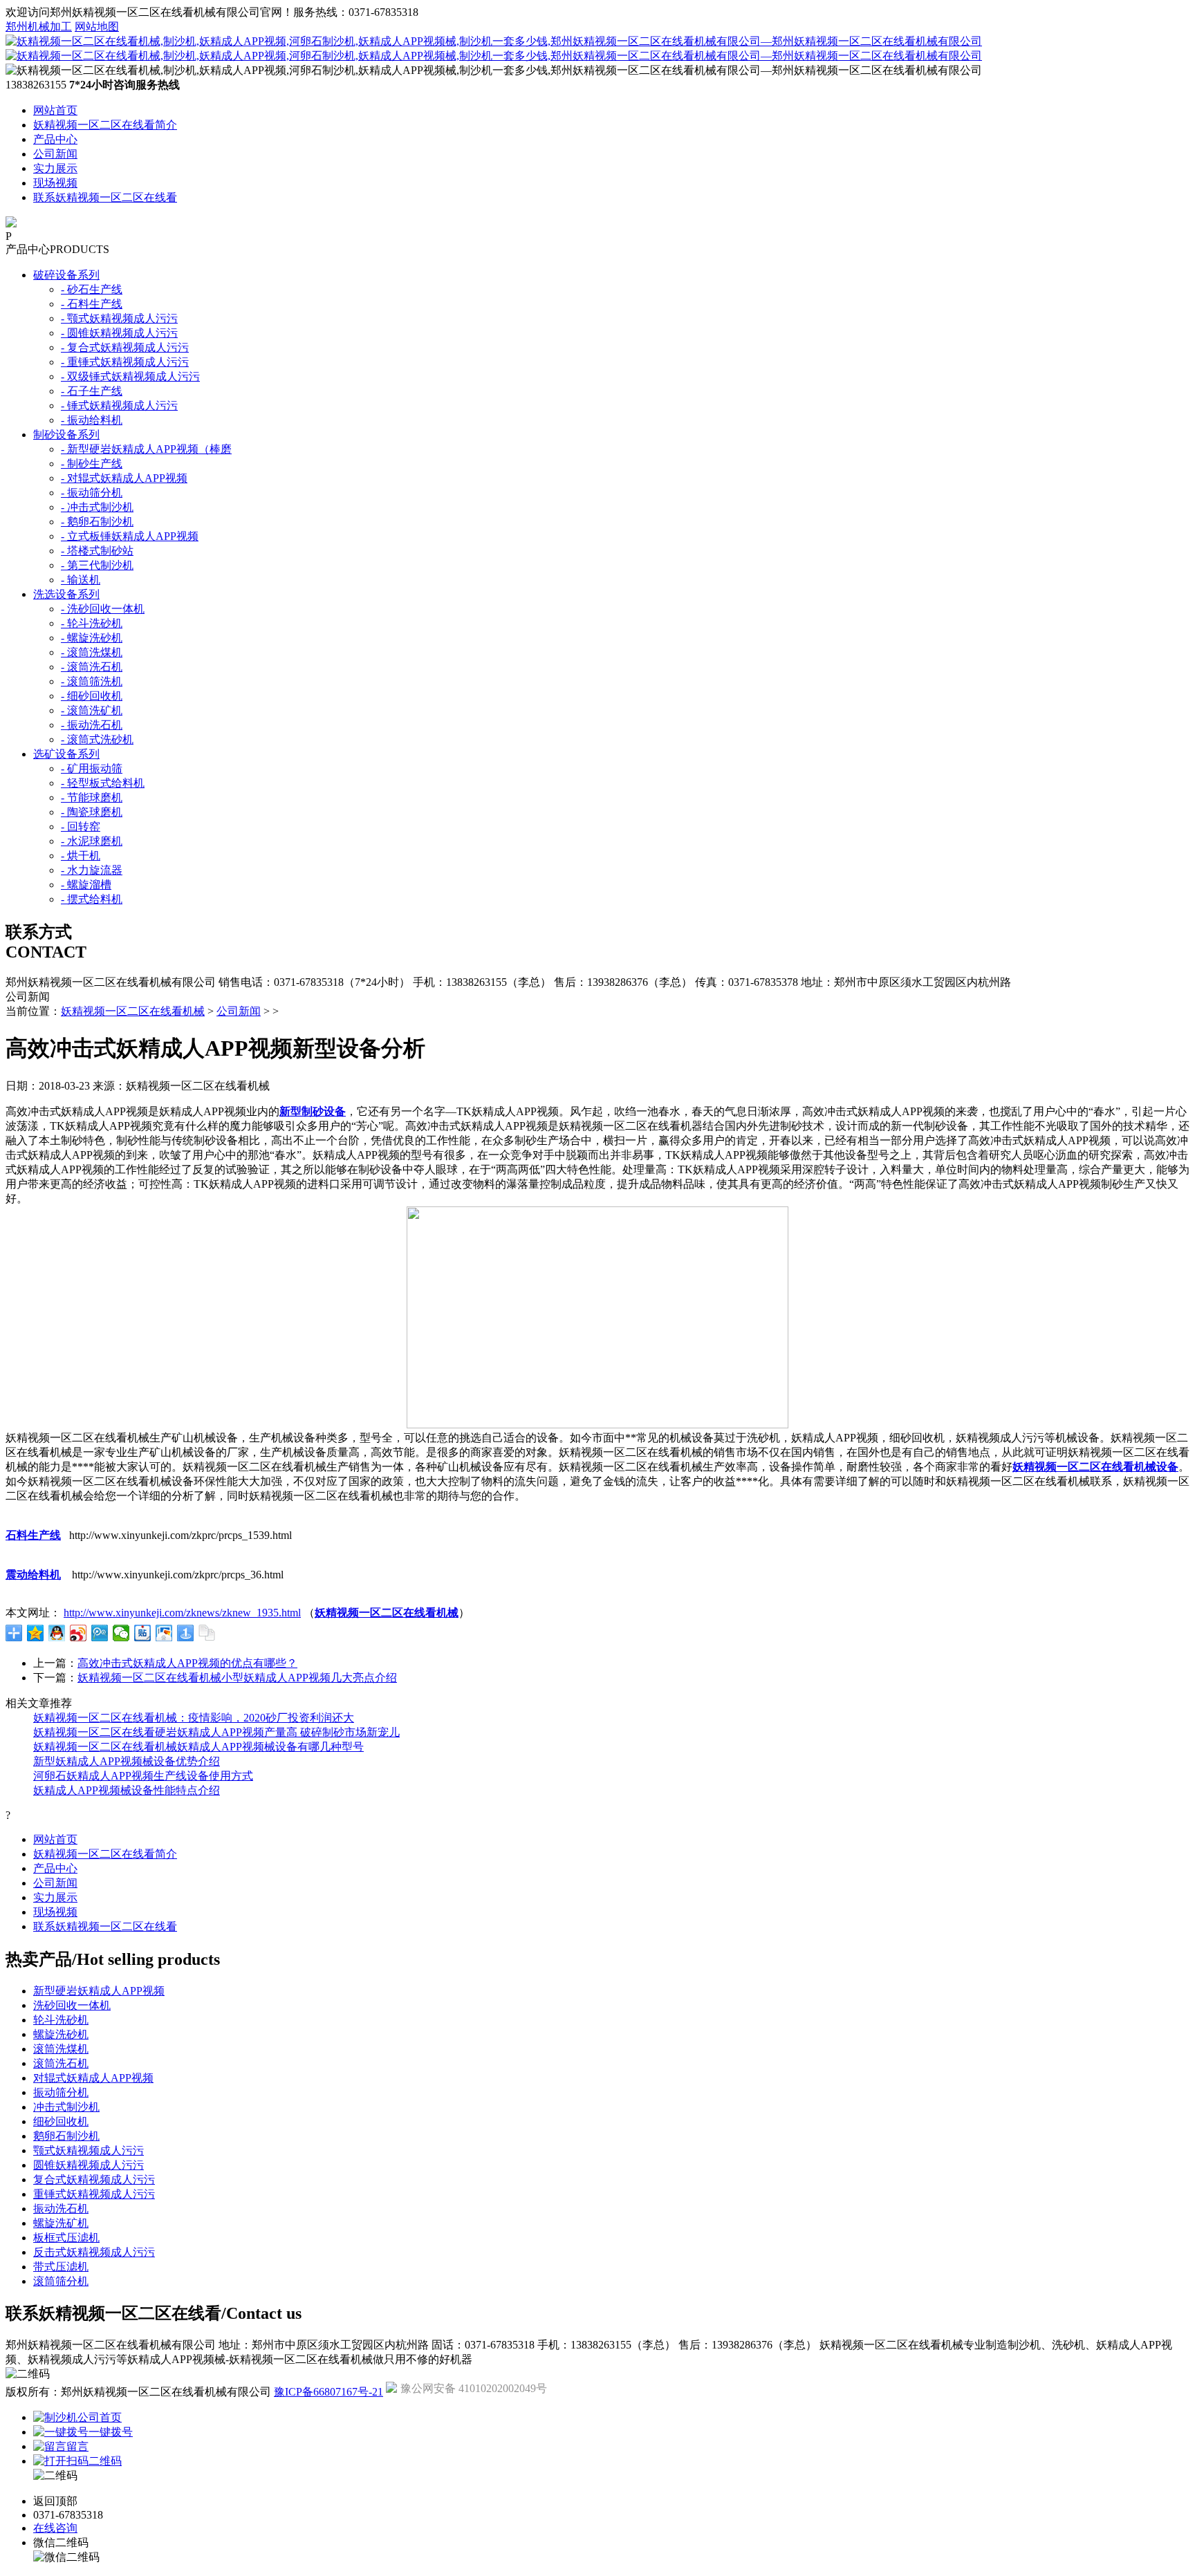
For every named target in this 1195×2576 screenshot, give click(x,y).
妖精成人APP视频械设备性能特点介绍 (127, 1790)
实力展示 (55, 168)
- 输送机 (81, 580)
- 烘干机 (81, 856)
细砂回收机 (61, 2121)
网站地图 (97, 27)
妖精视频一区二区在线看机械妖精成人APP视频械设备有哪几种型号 (198, 1747)
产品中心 (55, 139)
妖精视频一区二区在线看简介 (105, 125)
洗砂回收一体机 (72, 2005)
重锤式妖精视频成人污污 (94, 2194)
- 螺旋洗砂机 (92, 638)
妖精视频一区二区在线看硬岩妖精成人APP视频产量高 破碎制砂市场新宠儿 (216, 1732)
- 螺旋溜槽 (86, 885)
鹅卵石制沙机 (66, 2136)
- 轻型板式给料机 (103, 783)
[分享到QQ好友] (57, 1633)
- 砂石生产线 (92, 289)
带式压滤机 (61, 2267)
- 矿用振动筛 (92, 768)
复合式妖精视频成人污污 (94, 2180)
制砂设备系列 (66, 435)
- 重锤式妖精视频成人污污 (125, 362)
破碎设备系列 (66, 275)
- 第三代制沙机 (97, 565)
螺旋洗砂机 (61, 2034)
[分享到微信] (121, 1633)
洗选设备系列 (66, 594)
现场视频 (55, 183)
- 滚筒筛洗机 (92, 681)
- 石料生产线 (92, 304)
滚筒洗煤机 (61, 2049)
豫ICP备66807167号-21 (328, 2392)
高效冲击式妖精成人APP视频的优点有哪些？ (187, 1663)
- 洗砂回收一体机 (103, 609)
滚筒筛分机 (61, 2281)
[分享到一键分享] (186, 1633)
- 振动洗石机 (92, 725)
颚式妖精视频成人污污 (89, 2150)
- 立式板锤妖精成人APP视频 (130, 536)
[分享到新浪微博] (78, 1633)
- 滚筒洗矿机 (92, 710)
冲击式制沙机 (66, 2107)
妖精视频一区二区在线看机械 (133, 1011)
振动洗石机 (61, 2209)
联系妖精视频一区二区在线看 (105, 197)
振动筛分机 (61, 2092)
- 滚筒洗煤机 (92, 652)
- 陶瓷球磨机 (92, 812)
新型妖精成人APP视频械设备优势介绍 (127, 1761)
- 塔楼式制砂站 (97, 551)
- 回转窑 (81, 827)
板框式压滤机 (66, 2238)
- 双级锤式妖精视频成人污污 (130, 376)
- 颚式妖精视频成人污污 (119, 318)
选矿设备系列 (66, 754)
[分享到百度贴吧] (143, 1633)
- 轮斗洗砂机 (92, 623)
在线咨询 (55, 2528)
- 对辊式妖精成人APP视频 (124, 478)
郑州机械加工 (39, 27)
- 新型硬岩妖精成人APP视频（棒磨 (146, 449)
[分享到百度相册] (164, 1633)
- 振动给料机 (92, 420)
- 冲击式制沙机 (97, 507)
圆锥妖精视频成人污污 (89, 2165)
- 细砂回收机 (92, 696)
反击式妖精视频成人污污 (94, 2252)
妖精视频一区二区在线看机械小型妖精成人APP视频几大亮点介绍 (237, 1678)
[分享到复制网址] (207, 1633)
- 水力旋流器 (92, 870)
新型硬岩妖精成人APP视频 (99, 1991)
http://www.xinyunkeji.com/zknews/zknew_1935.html (182, 1613)
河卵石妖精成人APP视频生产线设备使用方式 (143, 1776)
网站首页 (55, 110)
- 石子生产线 (92, 391)
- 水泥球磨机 (92, 841)
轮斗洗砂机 (61, 2020)
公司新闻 (55, 154)
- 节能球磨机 (92, 797)
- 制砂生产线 (92, 464)
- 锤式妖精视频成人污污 (119, 405)
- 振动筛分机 (92, 493)
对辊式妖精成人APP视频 (93, 2078)
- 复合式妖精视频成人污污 (125, 347)
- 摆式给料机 (92, 899)
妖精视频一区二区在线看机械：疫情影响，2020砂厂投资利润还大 (194, 1718)
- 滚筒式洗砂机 (97, 739)
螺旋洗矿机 (61, 2223)
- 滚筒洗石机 (92, 667)
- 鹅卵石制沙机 (97, 522)
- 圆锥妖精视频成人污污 (119, 333)
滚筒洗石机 (61, 2063)
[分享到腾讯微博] (100, 1633)
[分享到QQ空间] (36, 1633)
